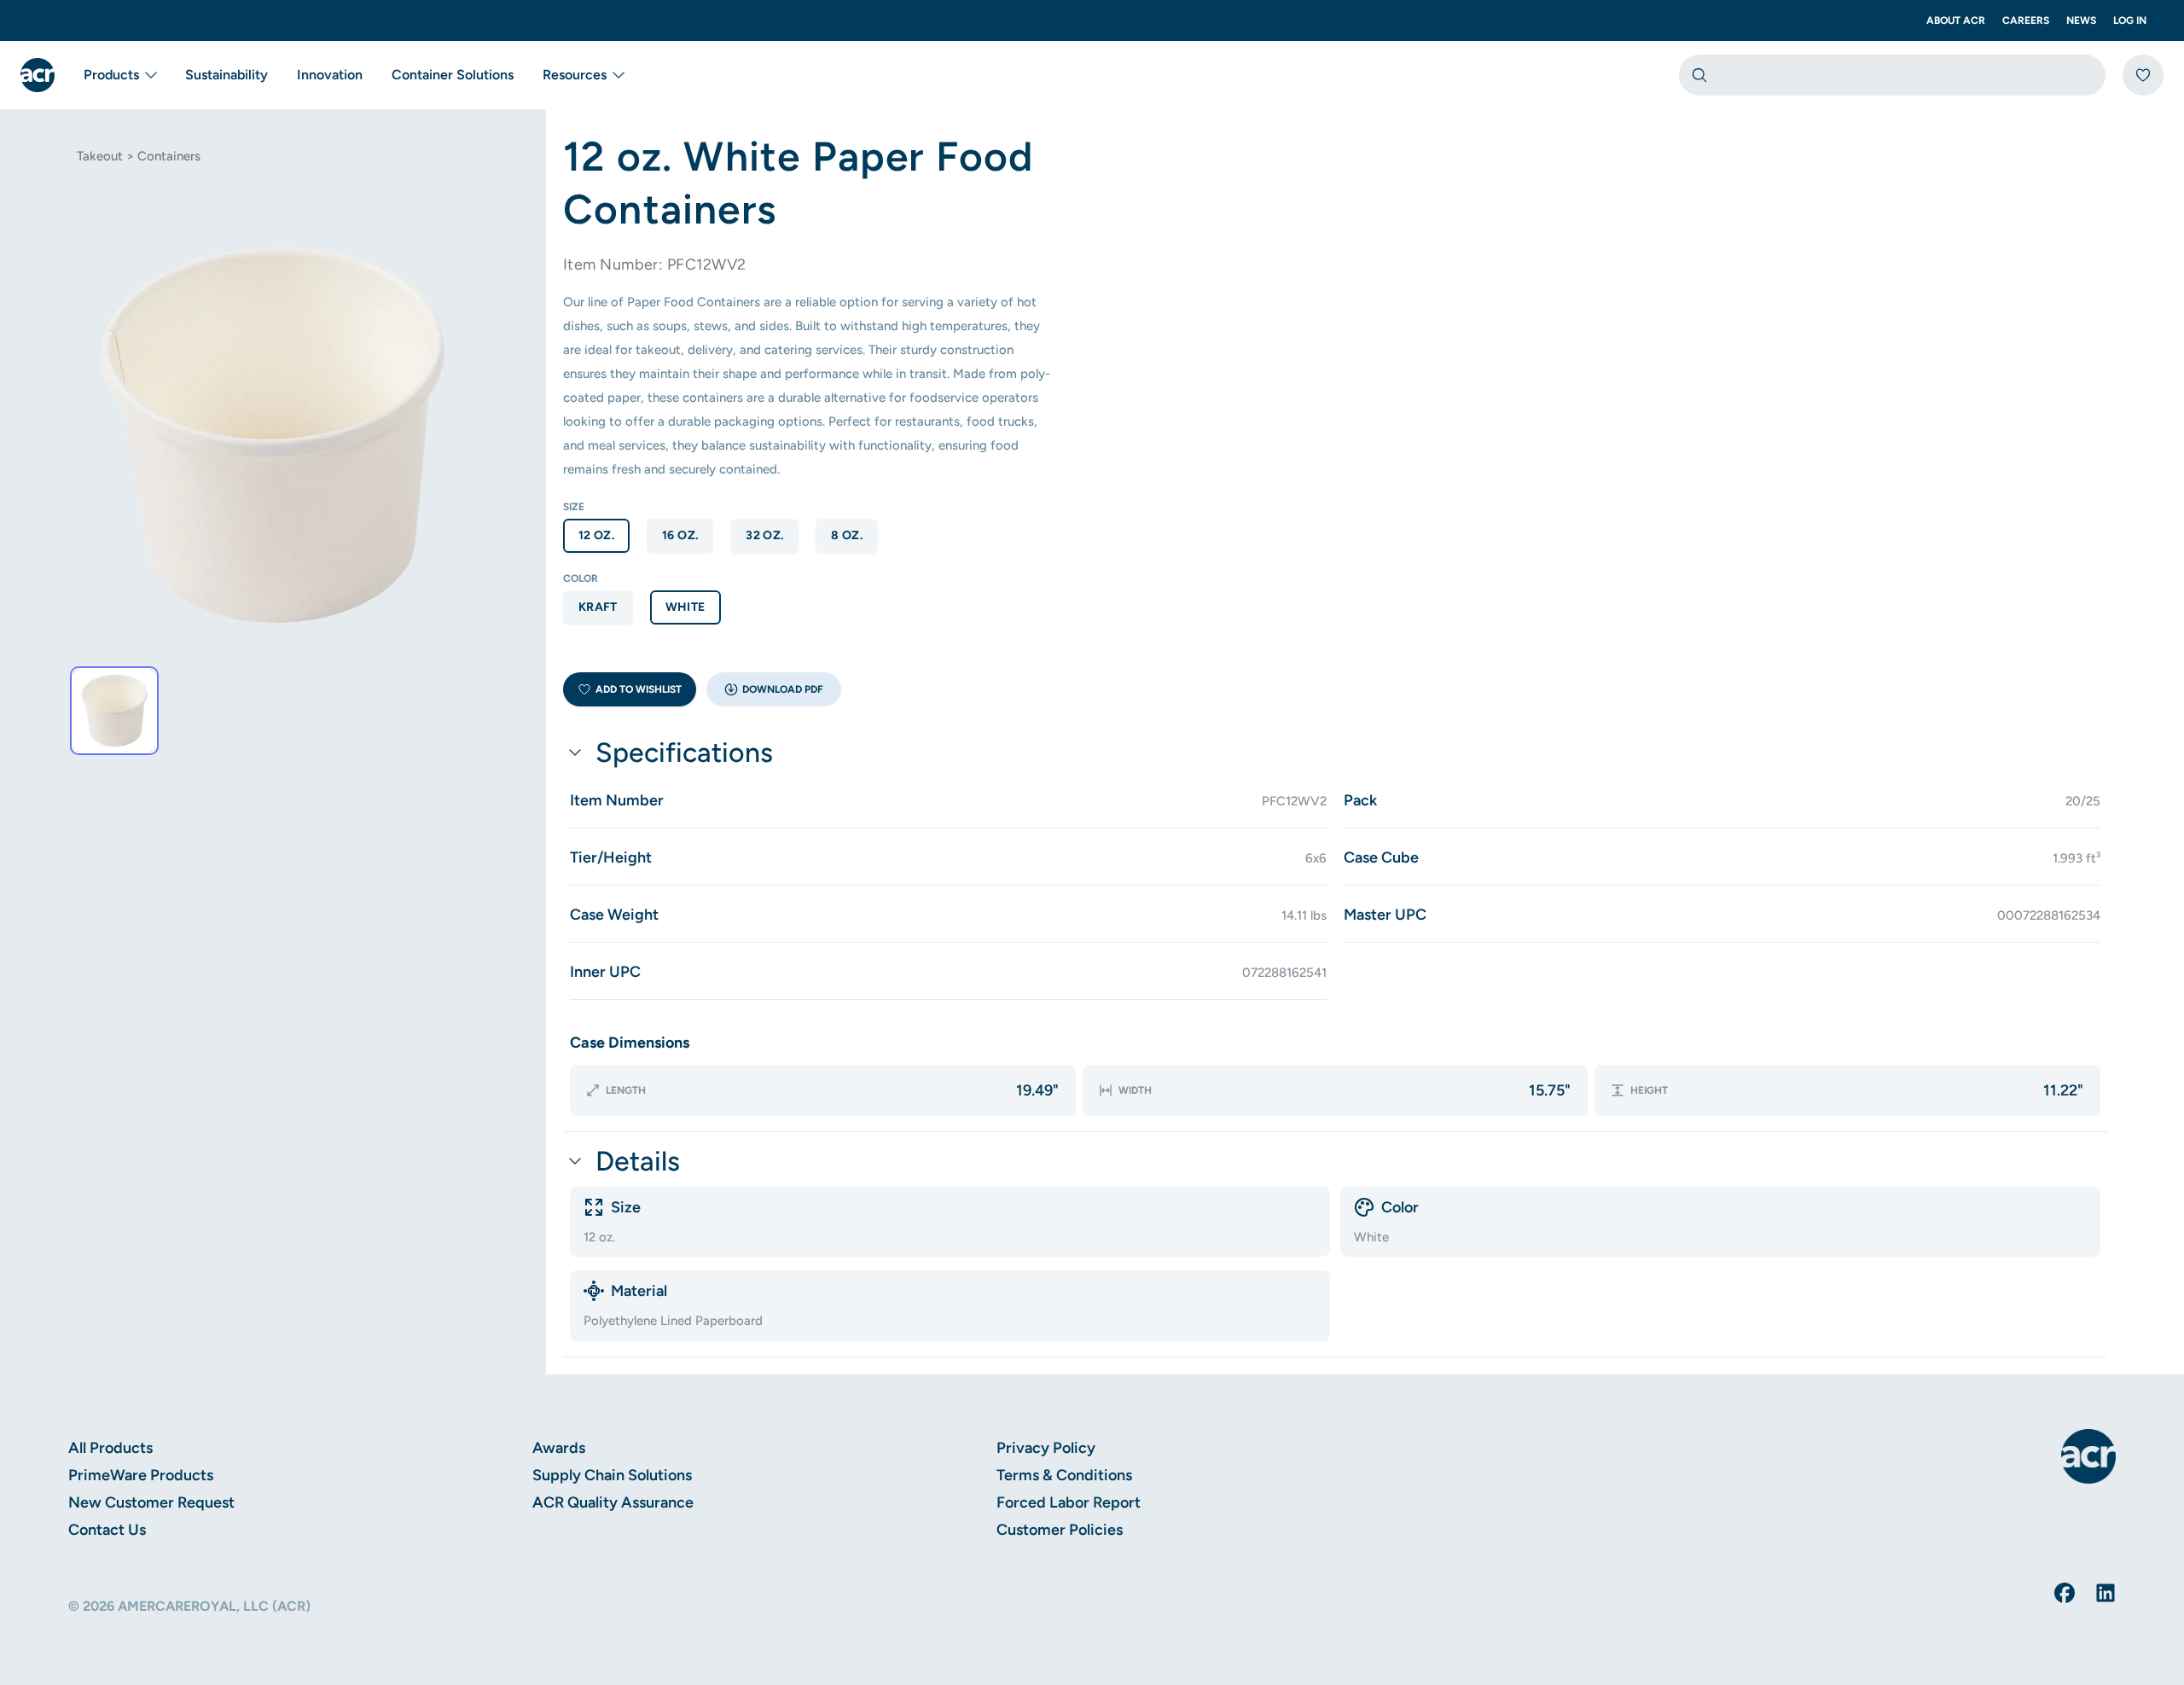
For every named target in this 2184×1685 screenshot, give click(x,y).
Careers (2026, 20)
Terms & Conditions (1064, 1475)
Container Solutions (453, 75)
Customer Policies (1060, 1530)
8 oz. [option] (847, 535)
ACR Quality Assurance (613, 1502)
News (2081, 20)
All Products (110, 1448)
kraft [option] (598, 607)
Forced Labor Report (1069, 1502)
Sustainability (227, 75)
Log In (2130, 20)
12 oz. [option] (596, 535)
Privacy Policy (1046, 1448)
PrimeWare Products (141, 1475)
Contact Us (107, 1530)
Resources (575, 75)
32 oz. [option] (764, 535)
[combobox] (1892, 75)
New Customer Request (151, 1502)
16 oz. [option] (680, 535)
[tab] (114, 711)
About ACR (1956, 20)
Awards (559, 1448)
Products (111, 75)
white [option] (685, 607)
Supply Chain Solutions (612, 1475)
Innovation (330, 75)
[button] (774, 689)
